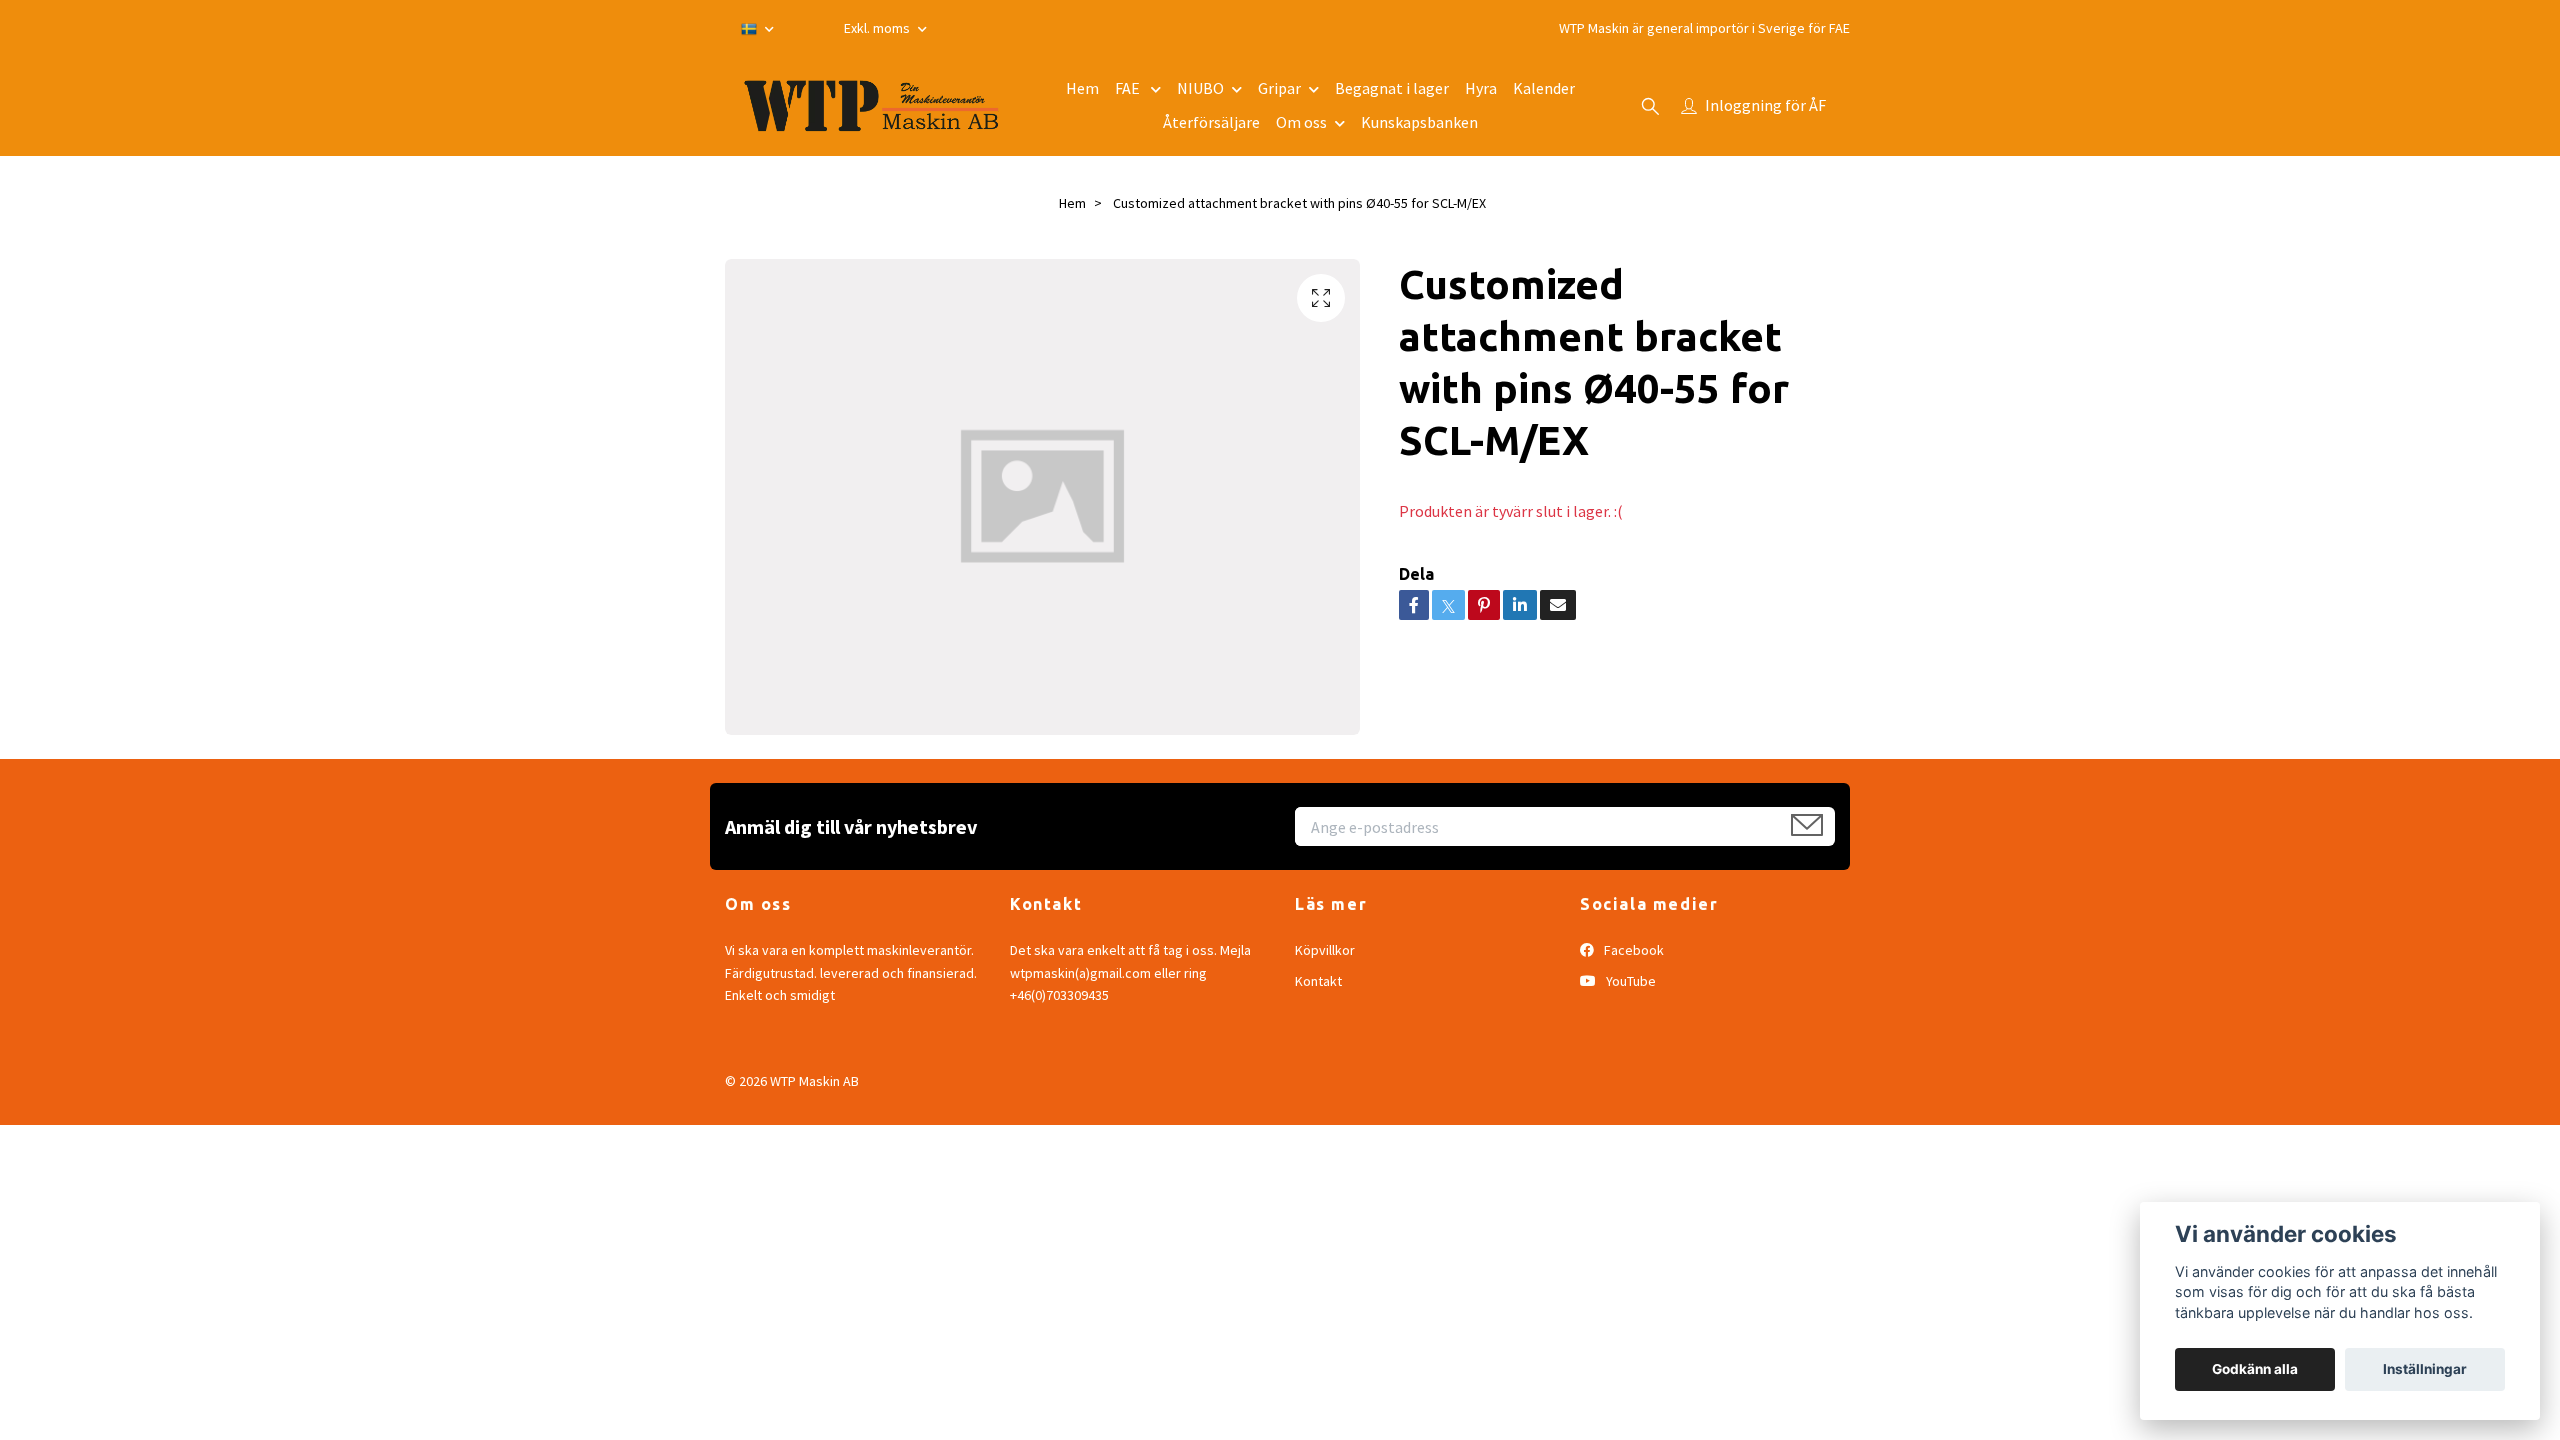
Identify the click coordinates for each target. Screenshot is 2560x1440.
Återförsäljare (1211, 122)
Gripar (1279, 88)
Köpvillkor (1325, 950)
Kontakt (1318, 981)
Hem (1082, 88)
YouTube (1629, 981)
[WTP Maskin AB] (871, 106)
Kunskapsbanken (1419, 122)
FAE (1129, 88)
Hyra (1481, 88)
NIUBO (1200, 88)
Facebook (1632, 950)
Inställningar (2425, 1369)
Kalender (1544, 88)
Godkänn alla (2255, 1369)
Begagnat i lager (1392, 88)
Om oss (1301, 122)
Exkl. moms (878, 28)
